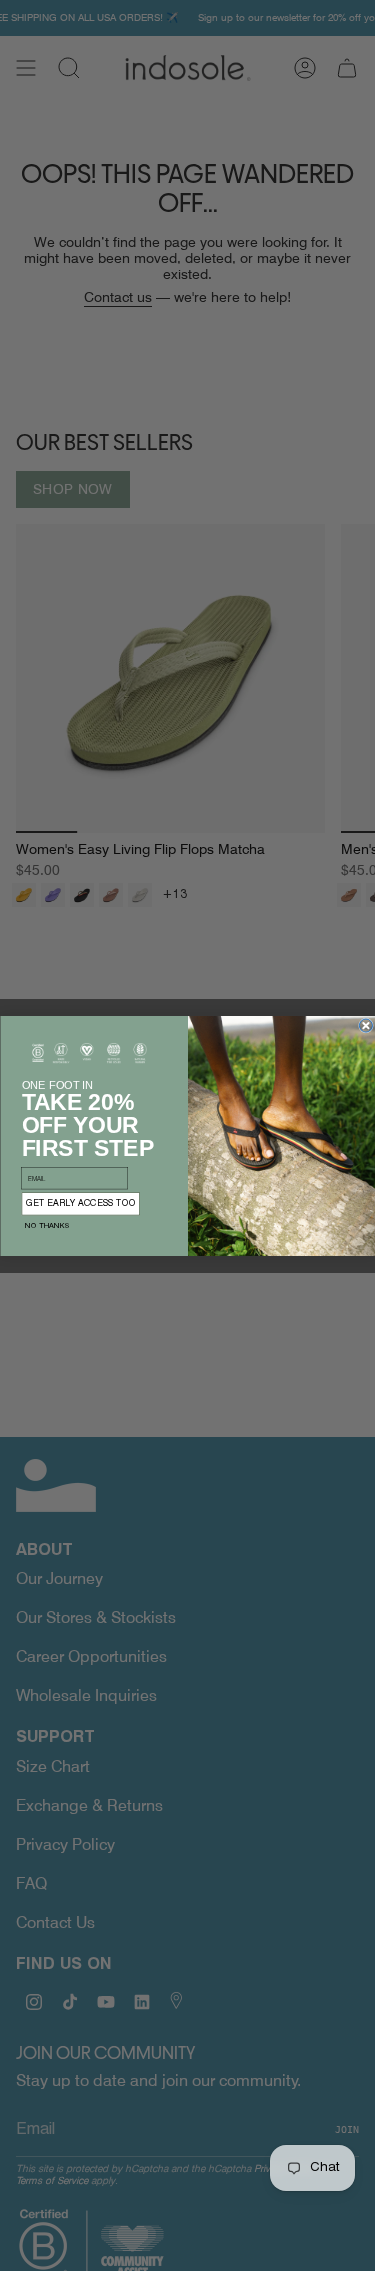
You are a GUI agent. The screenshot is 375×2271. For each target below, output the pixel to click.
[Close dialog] (365, 1025)
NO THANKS (47, 1226)
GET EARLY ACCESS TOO (81, 1203)
